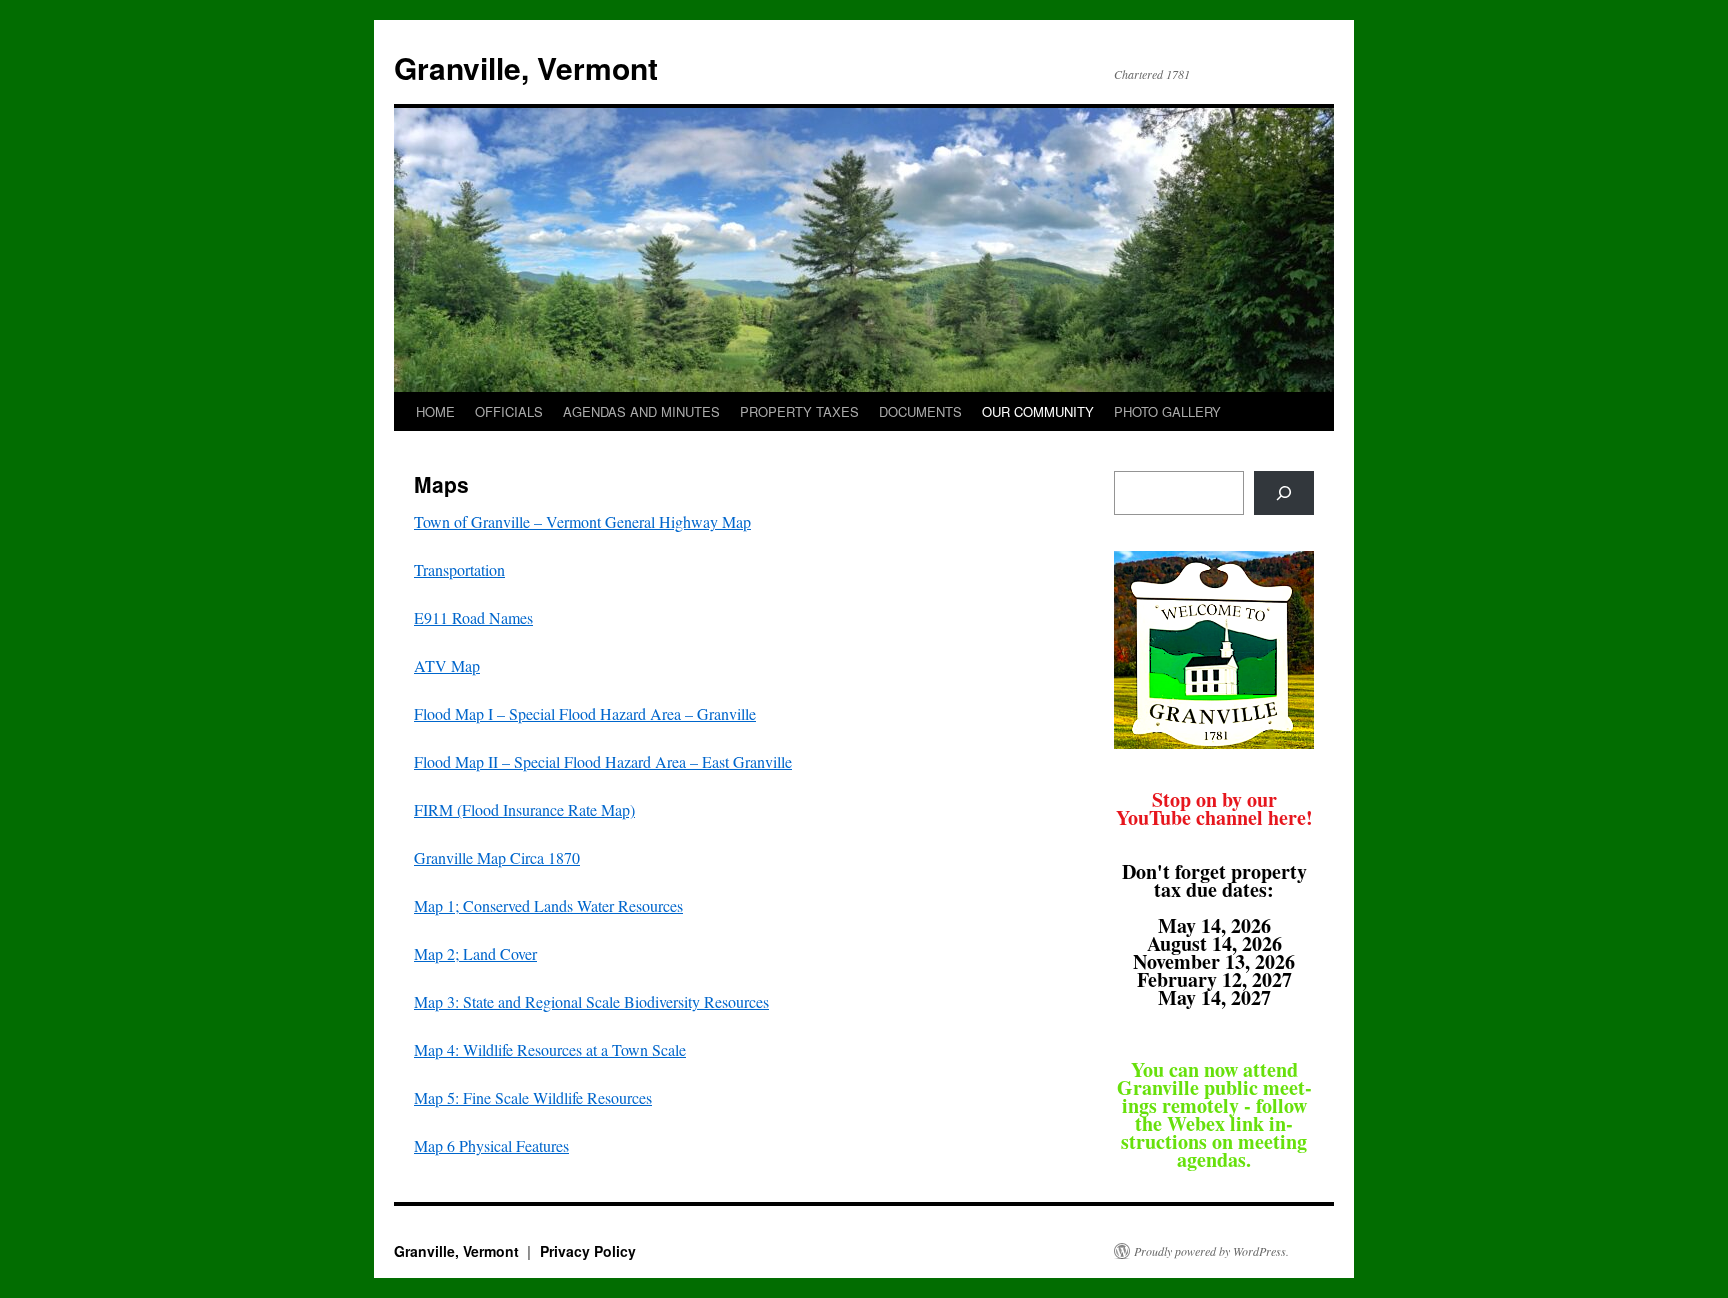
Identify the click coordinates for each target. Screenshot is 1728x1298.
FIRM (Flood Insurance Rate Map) (524, 809)
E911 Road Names (473, 617)
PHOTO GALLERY (1167, 411)
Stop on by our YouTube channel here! (1214, 808)
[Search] (1284, 493)
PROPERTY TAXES (799, 411)
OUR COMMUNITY (1038, 411)
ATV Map (447, 665)
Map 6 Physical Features (491, 1145)
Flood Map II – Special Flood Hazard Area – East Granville (603, 761)
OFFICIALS (509, 411)
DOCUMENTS (920, 411)
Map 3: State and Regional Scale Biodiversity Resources (591, 1001)
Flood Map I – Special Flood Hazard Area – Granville (585, 713)
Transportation (459, 569)
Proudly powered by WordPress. (1211, 1251)
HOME (435, 411)
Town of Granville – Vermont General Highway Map (582, 521)
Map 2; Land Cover (475, 953)
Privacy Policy (588, 1251)
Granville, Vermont (526, 67)
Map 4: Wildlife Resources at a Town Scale (550, 1049)
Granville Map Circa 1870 (497, 857)
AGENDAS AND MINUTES (641, 411)
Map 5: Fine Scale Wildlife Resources (533, 1097)
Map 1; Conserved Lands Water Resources (548, 905)
